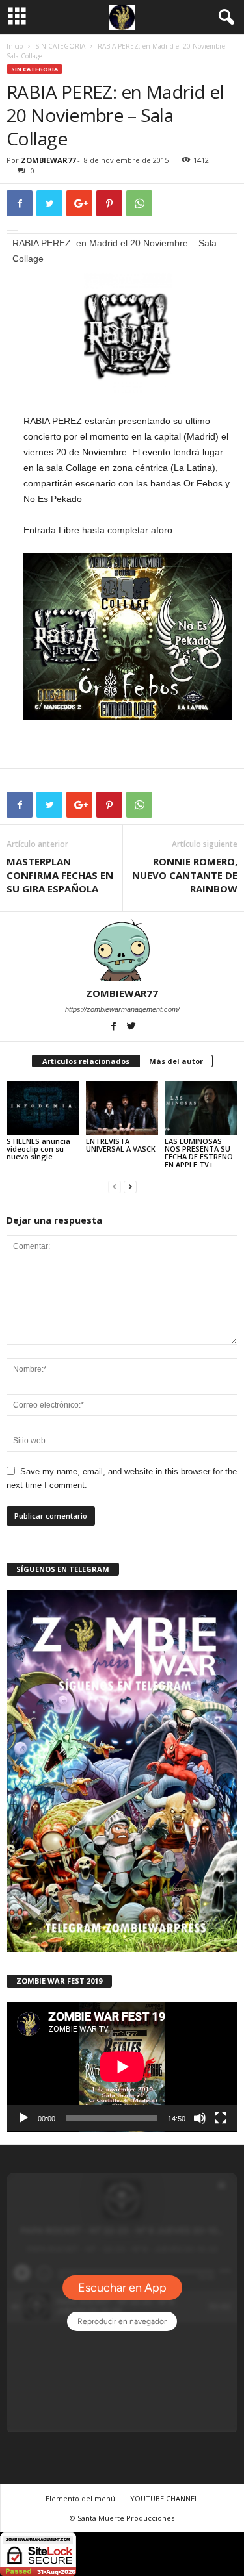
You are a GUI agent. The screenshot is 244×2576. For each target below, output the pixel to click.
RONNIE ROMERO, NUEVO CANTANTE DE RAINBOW (185, 875)
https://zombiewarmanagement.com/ (122, 1009)
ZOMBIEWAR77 (48, 160)
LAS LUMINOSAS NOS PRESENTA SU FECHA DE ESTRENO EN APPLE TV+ (199, 1153)
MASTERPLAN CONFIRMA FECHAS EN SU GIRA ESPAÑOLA (60, 875)
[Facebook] (114, 1028)
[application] (122, 2067)
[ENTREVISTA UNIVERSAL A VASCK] (122, 1108)
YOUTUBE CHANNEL (164, 2498)
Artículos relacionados (86, 1061)
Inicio (15, 46)
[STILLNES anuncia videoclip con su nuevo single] (43, 1108)
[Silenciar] (200, 2118)
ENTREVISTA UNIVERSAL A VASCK (121, 1145)
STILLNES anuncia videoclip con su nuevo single (38, 1149)
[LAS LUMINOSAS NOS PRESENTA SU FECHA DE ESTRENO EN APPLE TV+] (201, 1108)
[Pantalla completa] (221, 2118)
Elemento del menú (80, 2498)
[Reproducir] (23, 2118)
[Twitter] (131, 1028)
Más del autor (176, 1061)
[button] (224, 18)
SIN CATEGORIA (60, 46)
